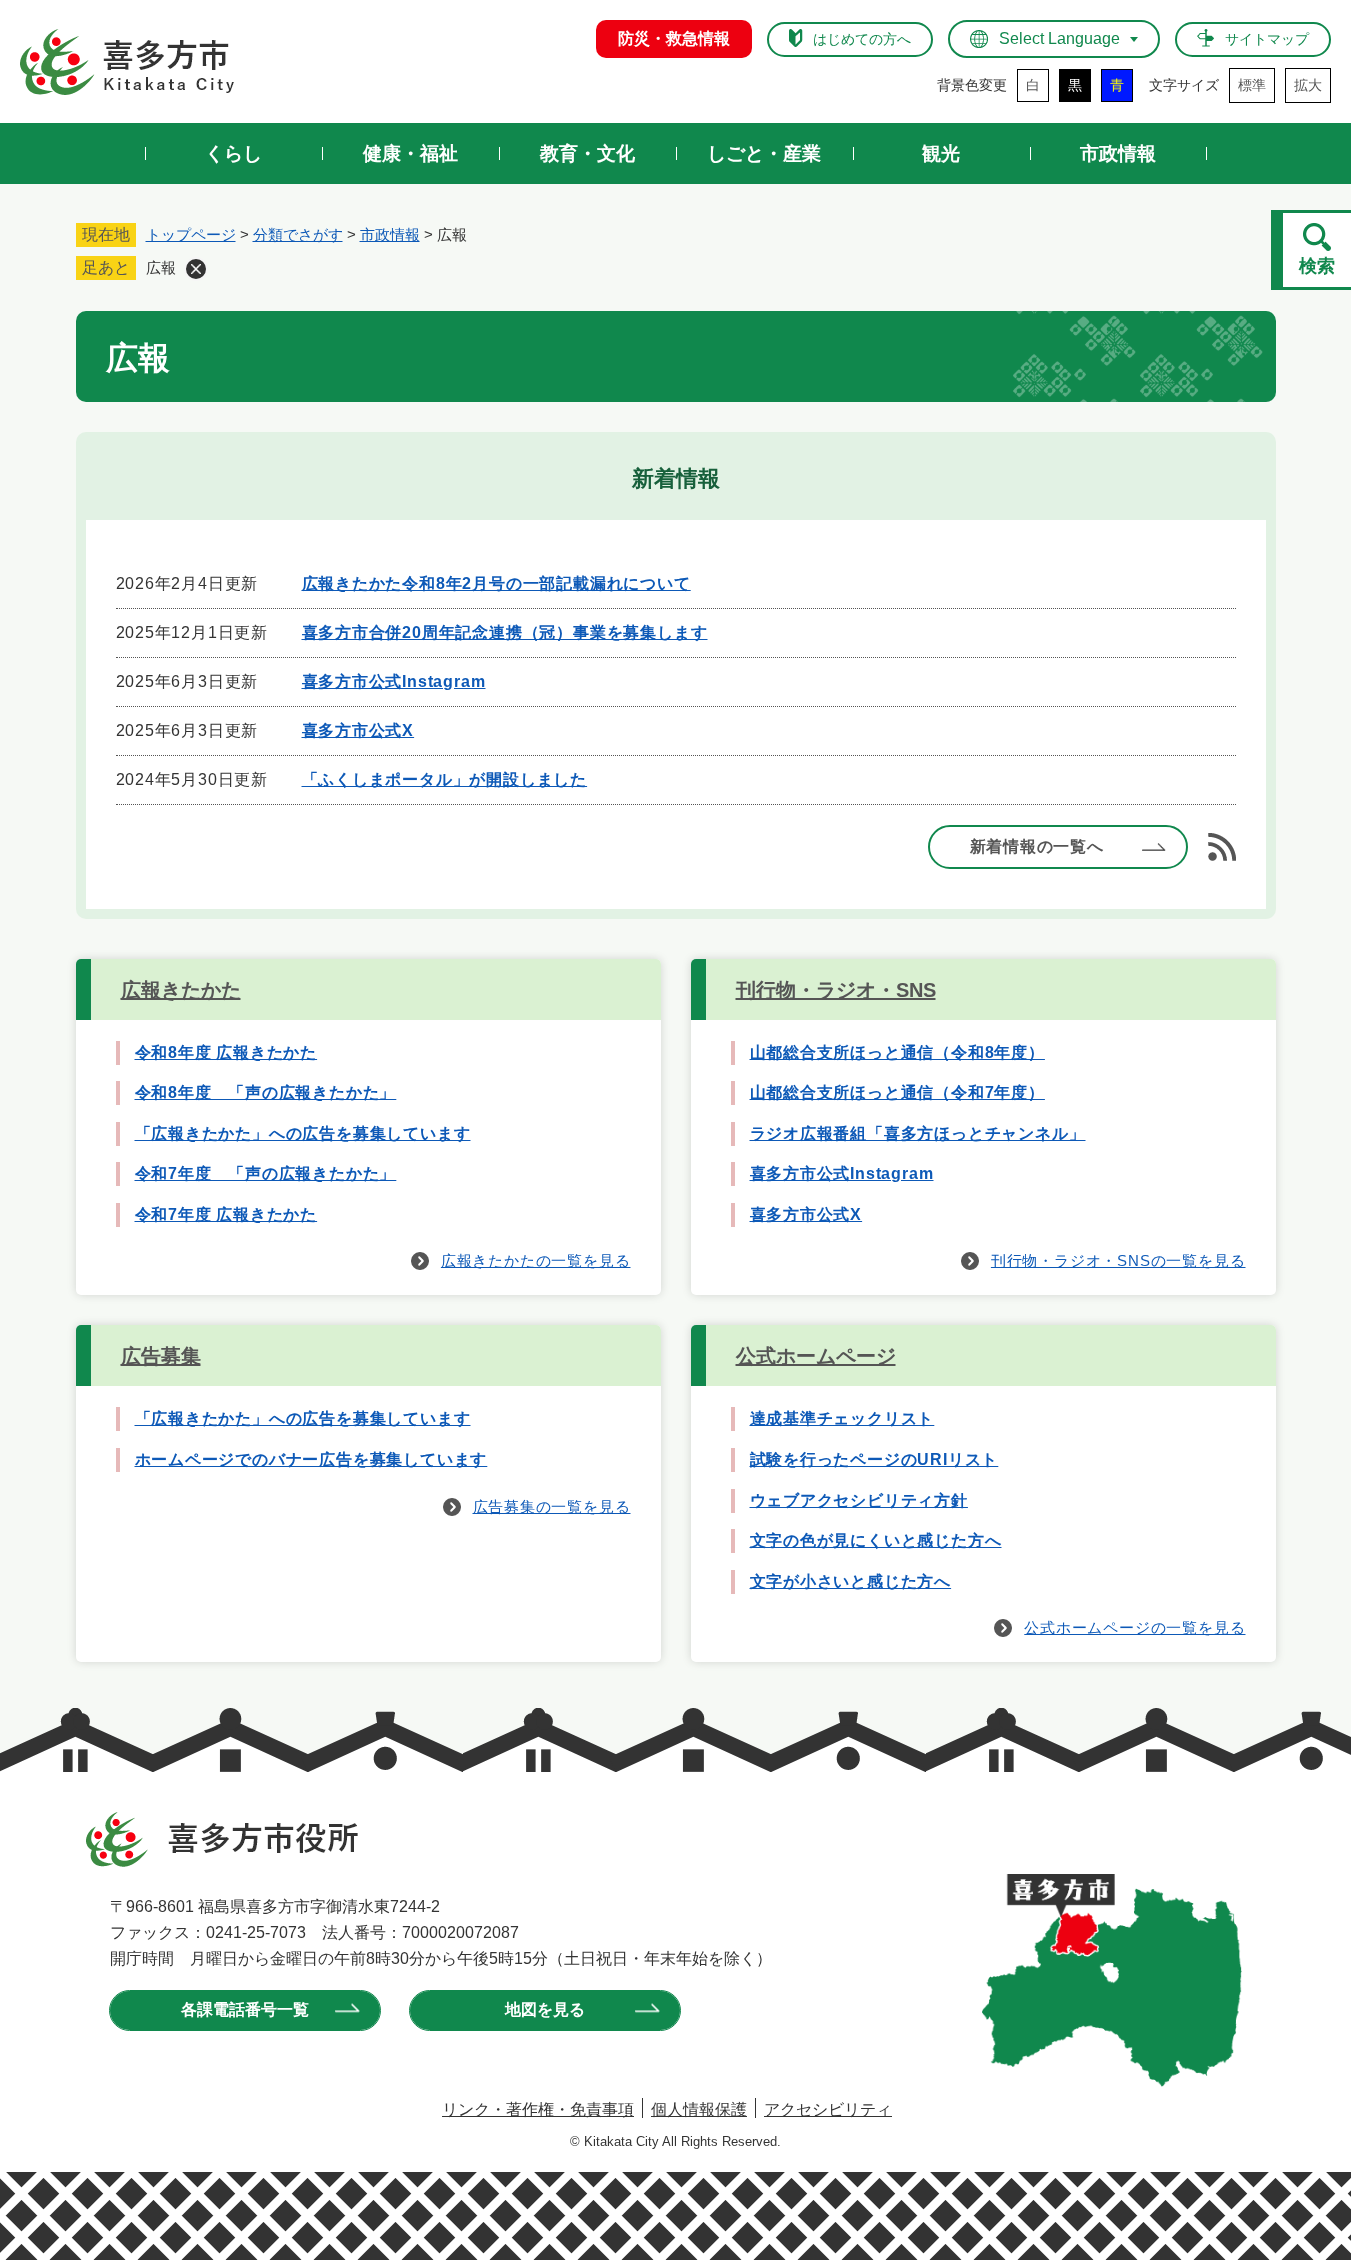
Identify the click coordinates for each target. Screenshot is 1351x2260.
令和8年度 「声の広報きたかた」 (266, 1092)
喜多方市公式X (358, 730)
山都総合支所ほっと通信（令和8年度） (897, 1052)
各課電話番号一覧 (245, 2009)
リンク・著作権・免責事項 (538, 2109)
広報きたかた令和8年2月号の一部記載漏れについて (496, 583)
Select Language (1059, 38)
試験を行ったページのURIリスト (874, 1459)
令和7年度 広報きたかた (226, 1214)
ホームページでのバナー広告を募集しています (311, 1459)
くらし (233, 153)
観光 (941, 153)
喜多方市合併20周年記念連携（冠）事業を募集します (505, 632)
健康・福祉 (410, 153)
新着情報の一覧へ (1037, 846)
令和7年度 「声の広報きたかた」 (266, 1173)
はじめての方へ (862, 39)
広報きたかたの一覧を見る (536, 1260)
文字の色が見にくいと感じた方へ (876, 1540)
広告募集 (161, 1356)
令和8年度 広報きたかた (226, 1052)
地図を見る (545, 2009)
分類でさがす (298, 234)
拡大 (1308, 85)
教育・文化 (587, 153)
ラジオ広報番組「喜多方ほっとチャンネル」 (918, 1133)
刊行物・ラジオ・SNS (836, 990)
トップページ (191, 234)
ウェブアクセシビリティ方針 (859, 1500)
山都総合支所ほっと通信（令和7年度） (897, 1092)
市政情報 (1118, 153)
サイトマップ (1267, 39)
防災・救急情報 (674, 38)
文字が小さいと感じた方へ (851, 1581)
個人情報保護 (699, 2109)
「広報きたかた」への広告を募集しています (303, 1133)
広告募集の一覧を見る (552, 1506)
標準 (1252, 85)
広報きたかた (181, 990)
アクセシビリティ (828, 2109)
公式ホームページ (816, 1356)
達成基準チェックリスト (842, 1418)
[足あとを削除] (196, 269)
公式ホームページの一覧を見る (1134, 1627)
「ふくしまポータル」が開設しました (445, 779)
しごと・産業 (764, 153)
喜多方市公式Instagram (394, 681)
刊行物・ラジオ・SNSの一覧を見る (1118, 1260)
